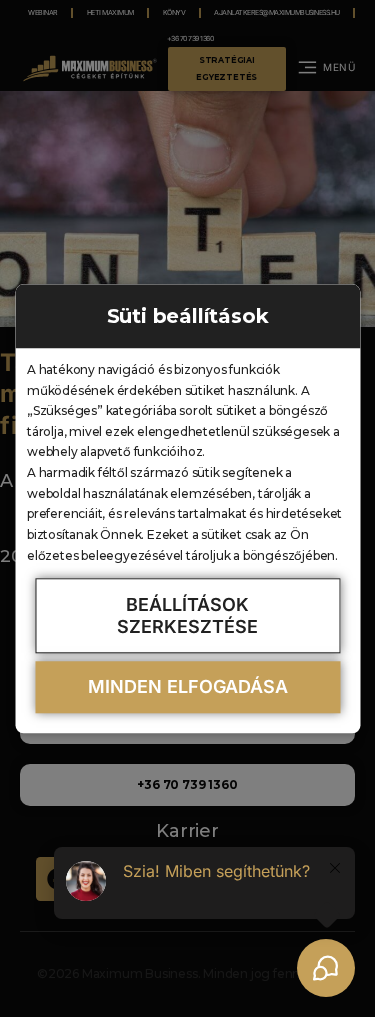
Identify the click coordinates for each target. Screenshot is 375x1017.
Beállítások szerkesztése (187, 615)
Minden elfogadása (188, 687)
